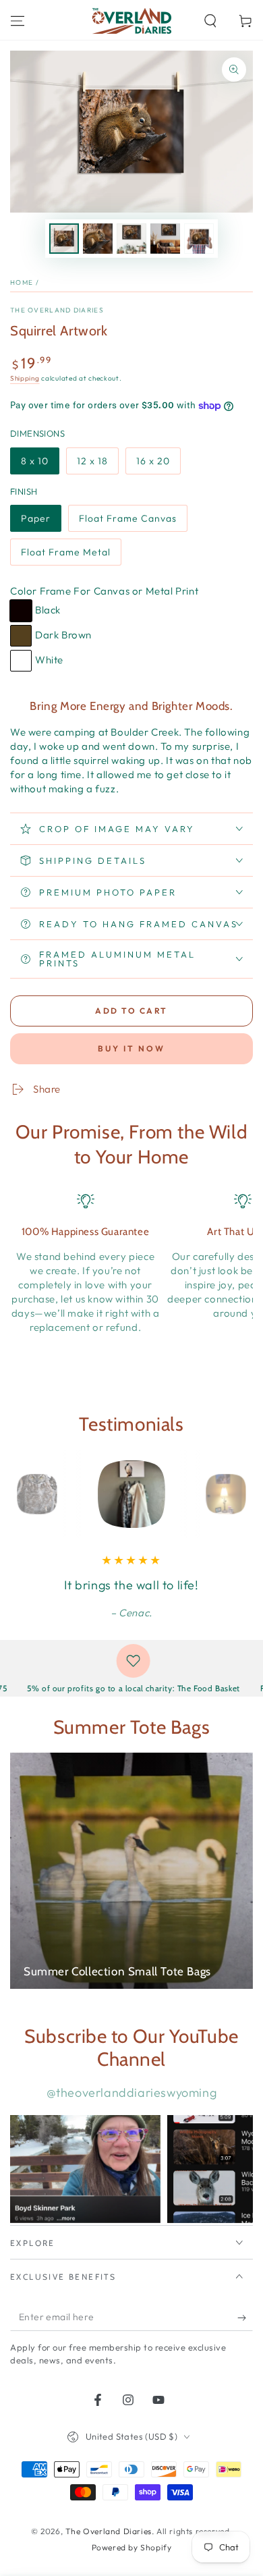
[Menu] (18, 21)
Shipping (25, 378)
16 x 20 (153, 461)
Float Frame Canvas (128, 518)
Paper (36, 518)
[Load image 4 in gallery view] (165, 239)
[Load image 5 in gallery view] (199, 239)
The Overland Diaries (57, 310)
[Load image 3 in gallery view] (131, 239)
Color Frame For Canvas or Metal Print (104, 591)
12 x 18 (92, 461)
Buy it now (131, 1048)
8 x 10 (35, 461)
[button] (210, 21)
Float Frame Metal (66, 552)
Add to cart (131, 1011)
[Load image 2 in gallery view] (98, 239)
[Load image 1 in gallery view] (64, 239)
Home (22, 282)
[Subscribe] (245, 2318)
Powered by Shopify (132, 2547)
